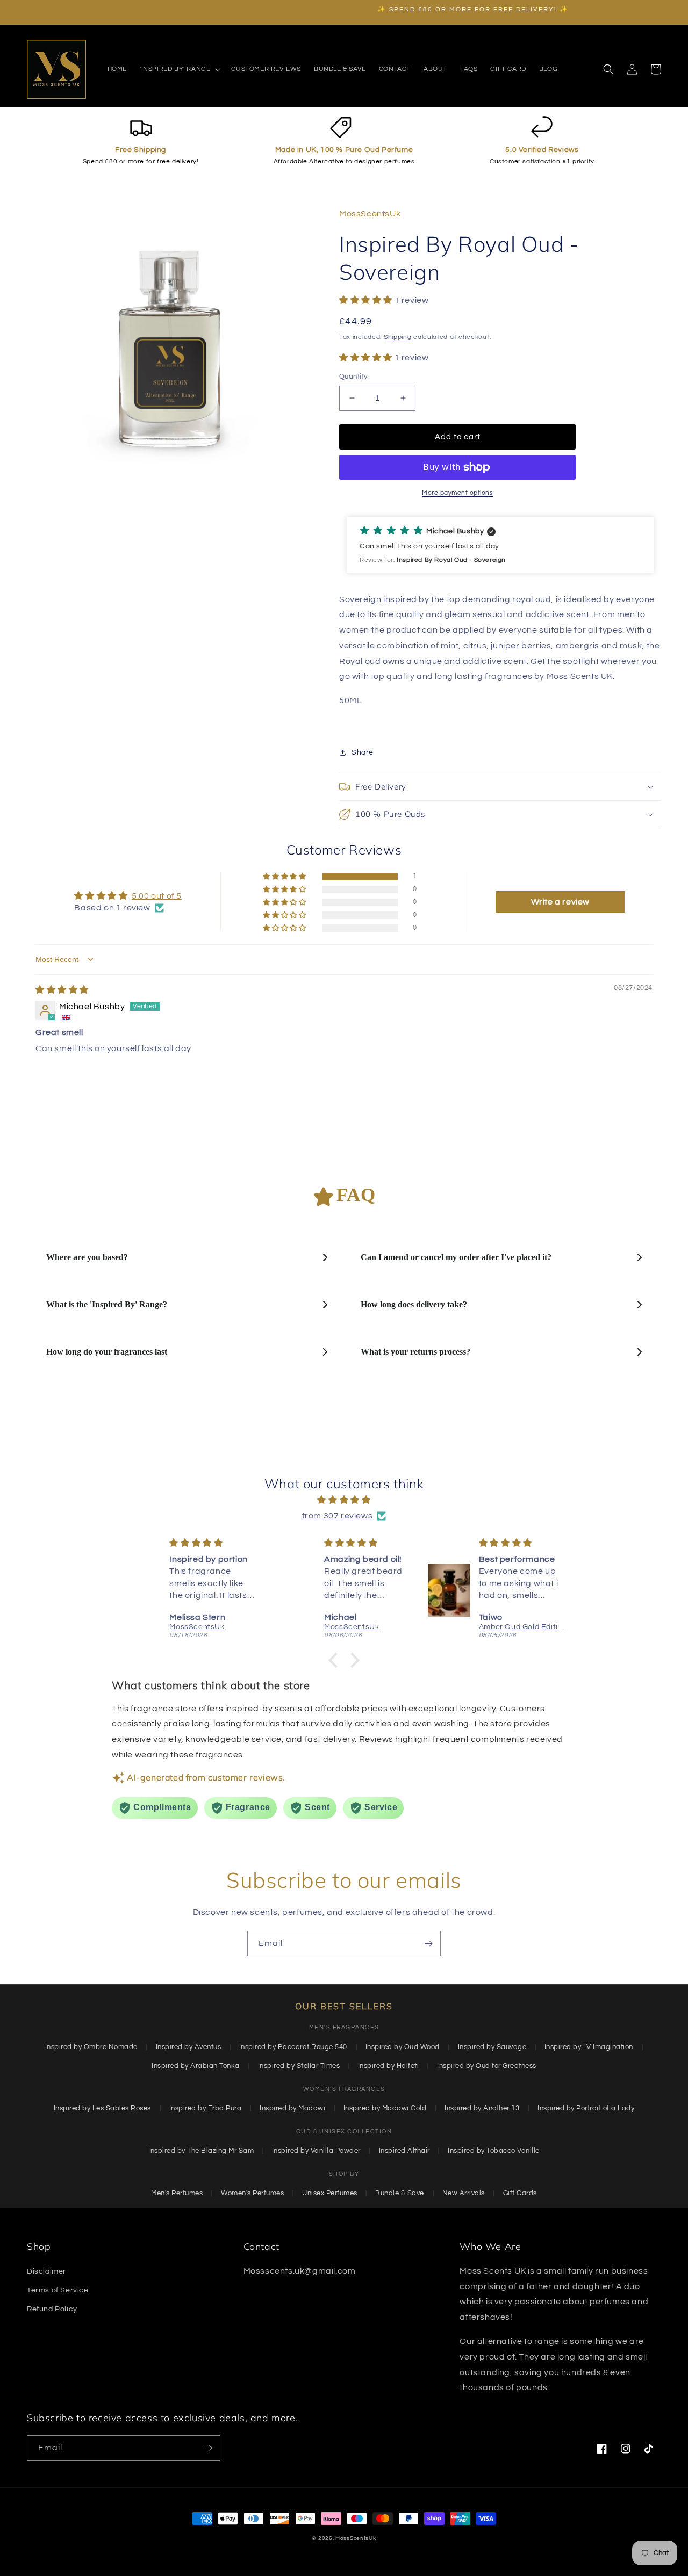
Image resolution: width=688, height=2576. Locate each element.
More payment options (457, 493)
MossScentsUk (356, 2538)
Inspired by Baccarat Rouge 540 (293, 2047)
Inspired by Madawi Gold (385, 2108)
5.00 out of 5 (157, 896)
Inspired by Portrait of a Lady (586, 2108)
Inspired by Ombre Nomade (91, 2047)
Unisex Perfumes (330, 2193)
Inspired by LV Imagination (589, 2047)
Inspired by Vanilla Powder (316, 2151)
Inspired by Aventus (189, 2047)
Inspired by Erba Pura (206, 2108)
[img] (62, 990)
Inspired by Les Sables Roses (102, 2108)
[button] (179, 69)
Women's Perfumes (252, 2193)
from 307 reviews (338, 1516)
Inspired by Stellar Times (299, 2066)
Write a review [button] (560, 902)
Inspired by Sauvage (492, 2047)
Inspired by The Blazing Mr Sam (201, 2151)
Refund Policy (52, 2309)
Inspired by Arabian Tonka (196, 2066)
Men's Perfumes (177, 2193)
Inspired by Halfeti (389, 2066)
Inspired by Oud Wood (403, 2047)
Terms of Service (58, 2290)
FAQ (356, 1195)
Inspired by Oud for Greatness (487, 2066)
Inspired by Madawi (292, 2108)
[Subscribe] (428, 1944)
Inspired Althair (404, 2151)
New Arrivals (464, 2193)
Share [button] (363, 752)
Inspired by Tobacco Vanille (494, 2151)
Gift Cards (520, 2193)
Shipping (398, 337)
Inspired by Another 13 (482, 2108)
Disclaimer (46, 2271)
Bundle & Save (400, 2193)
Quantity (353, 377)
